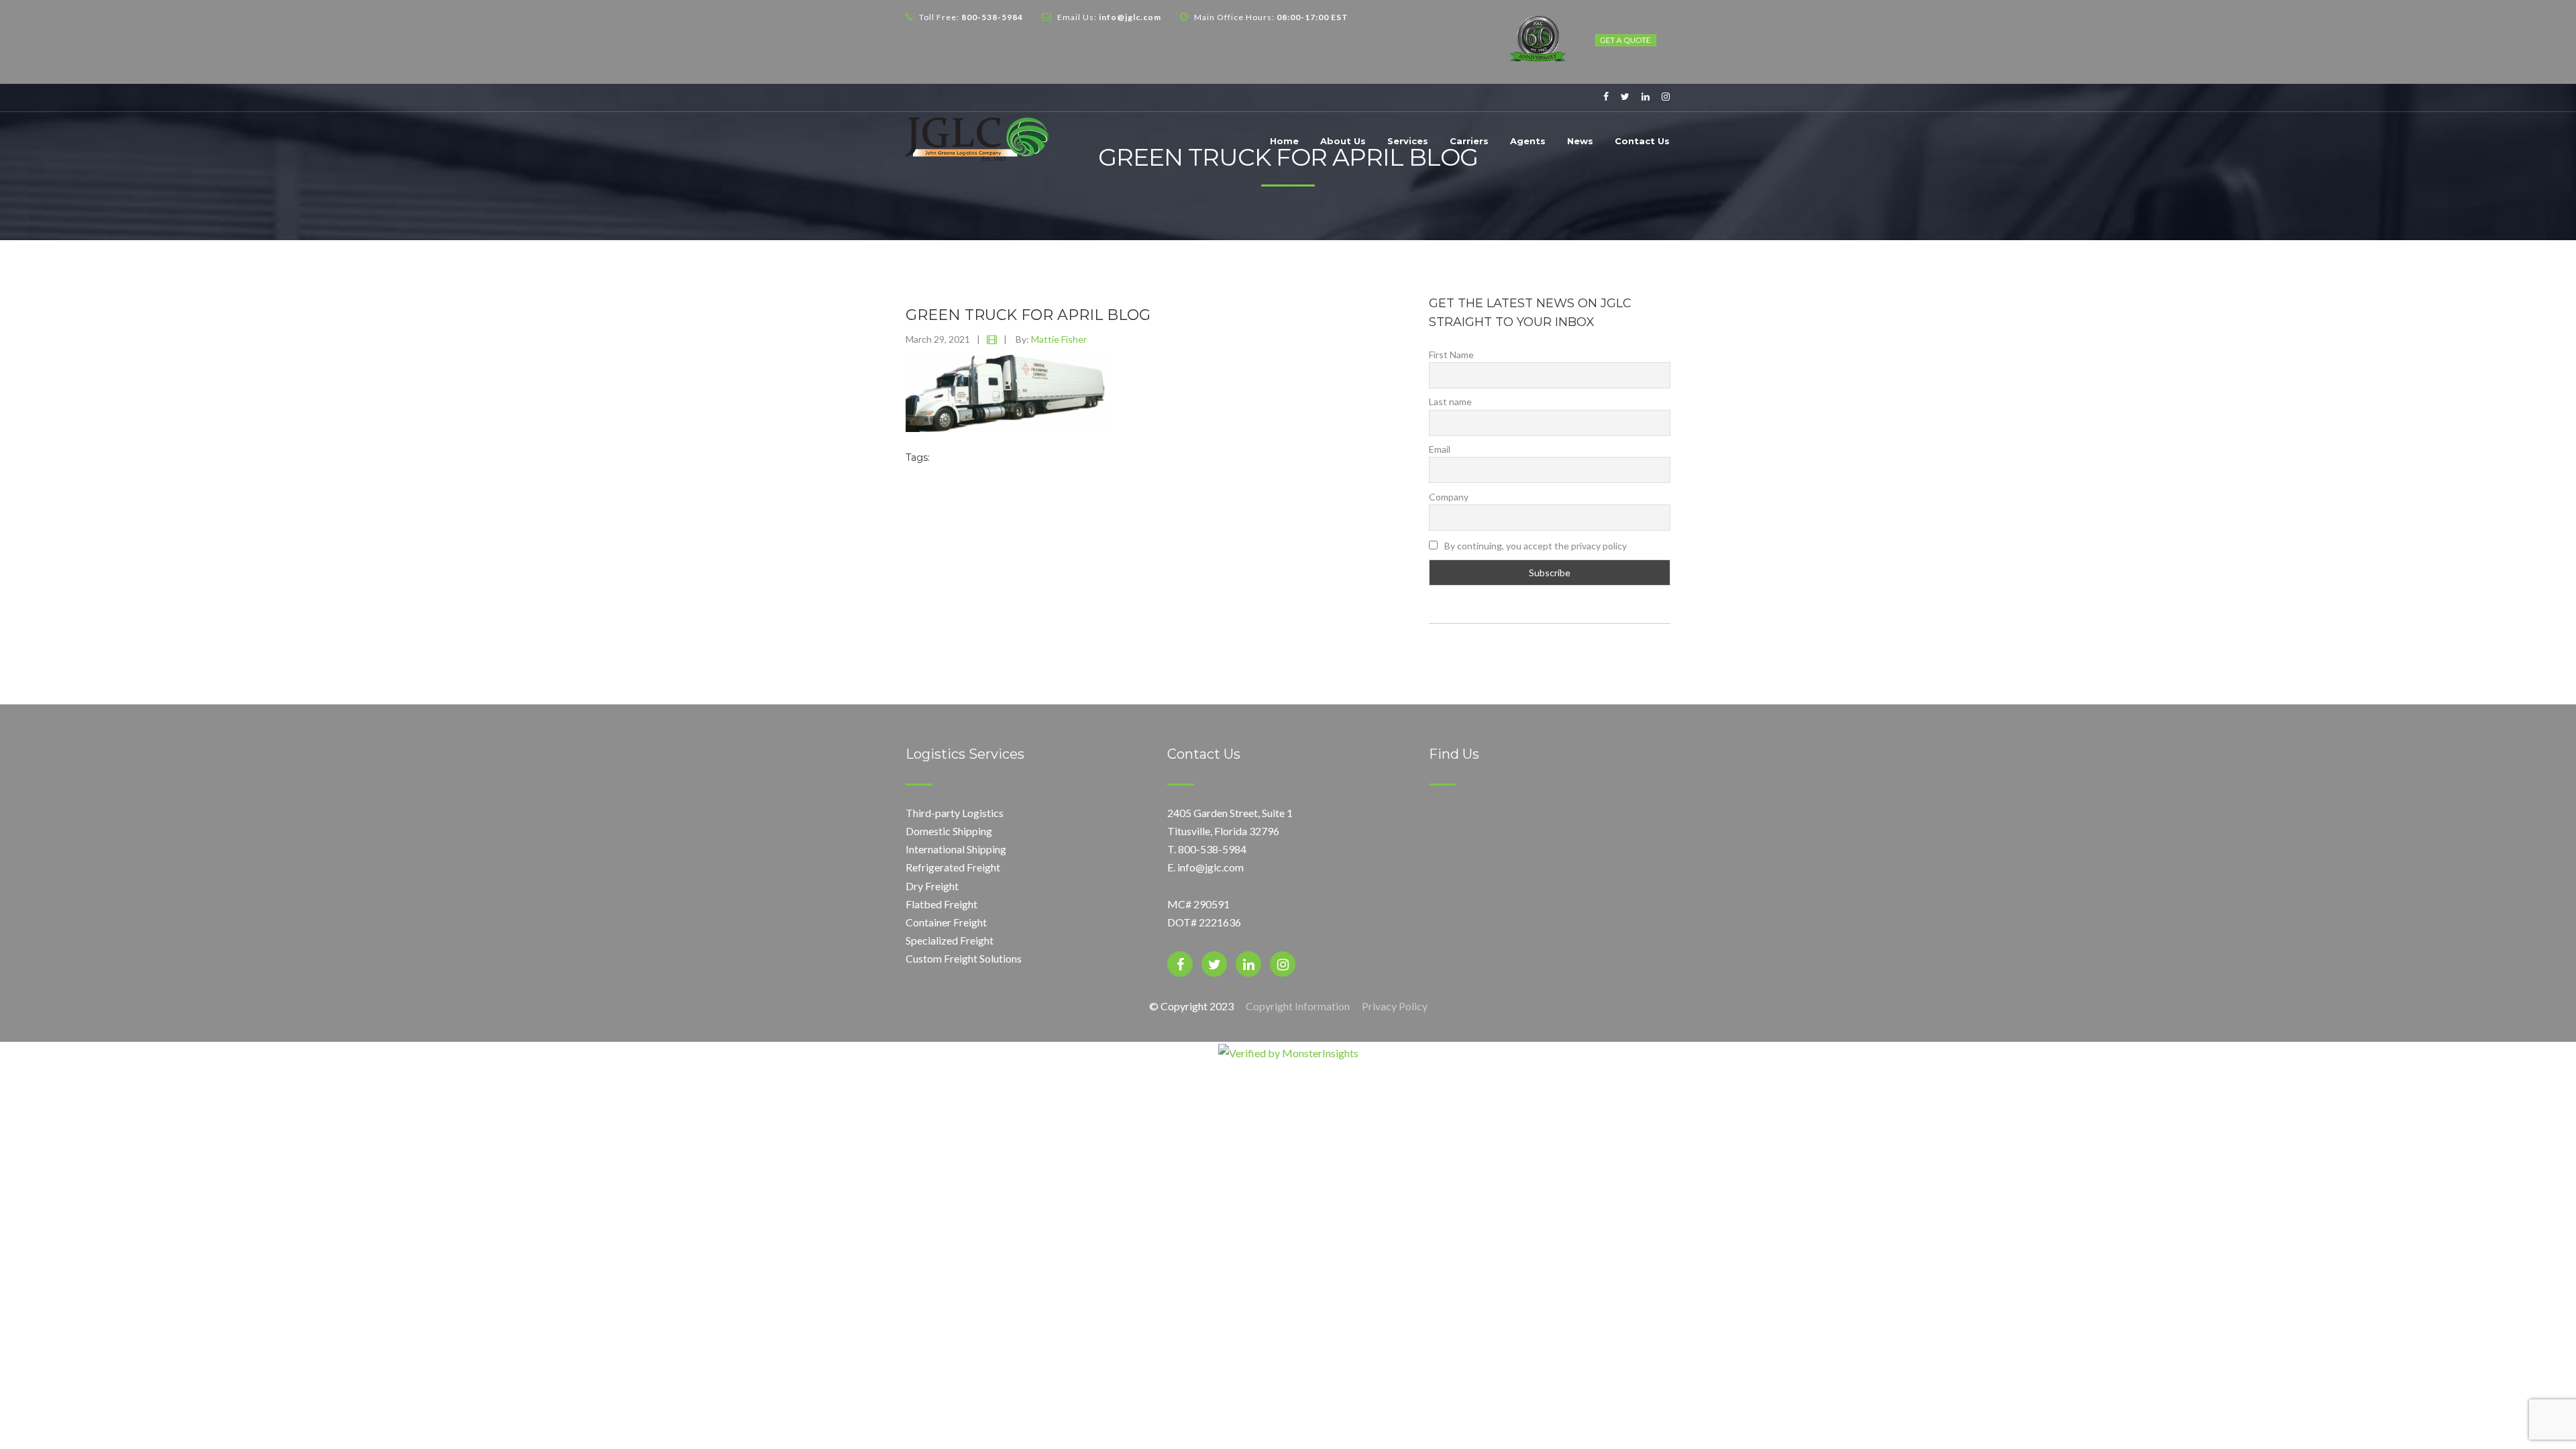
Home (1284, 141)
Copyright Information (1298, 1006)
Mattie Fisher (1059, 339)
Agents (1528, 141)
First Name (1451, 355)
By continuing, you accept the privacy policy (1535, 546)
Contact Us (1642, 141)
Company (1449, 497)
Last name (1450, 401)
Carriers (1469, 141)
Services (1408, 141)
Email (1440, 449)
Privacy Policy (1395, 1006)
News (1580, 141)
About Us (1343, 141)
